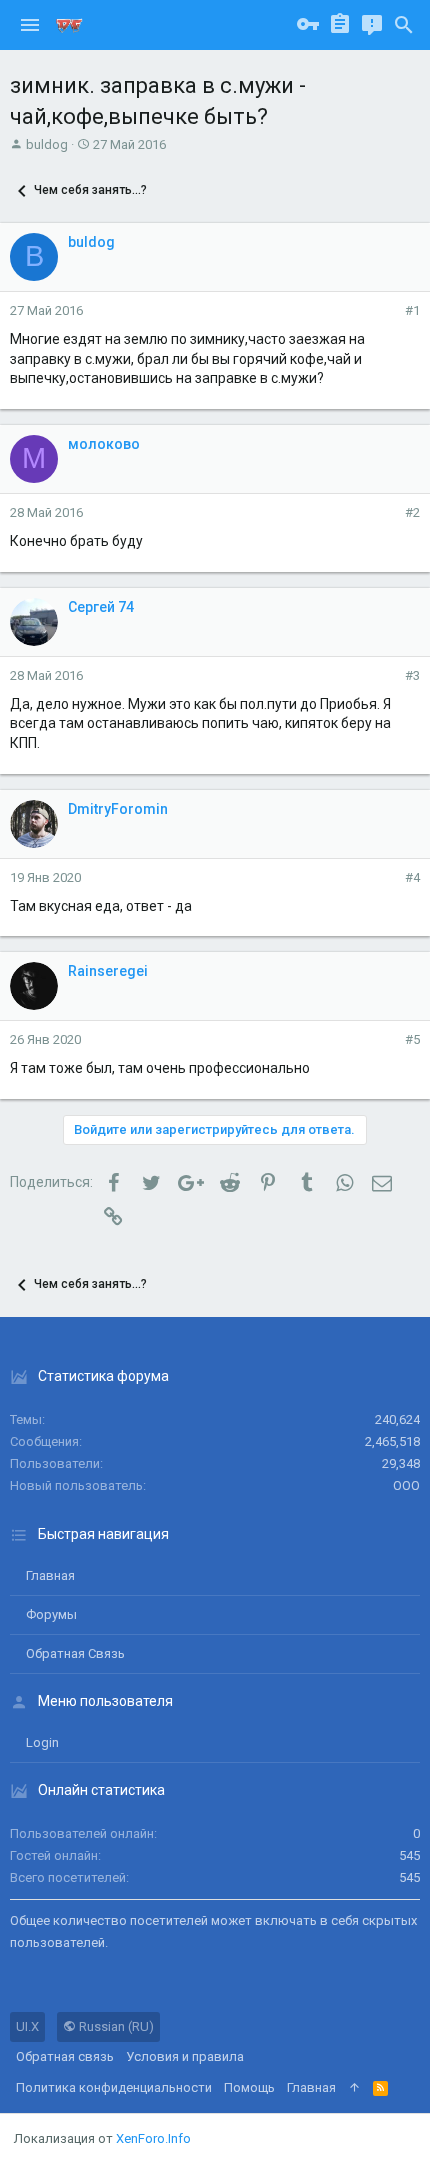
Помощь (249, 2087)
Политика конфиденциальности (114, 2087)
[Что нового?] (372, 25)
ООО (406, 1485)
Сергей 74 (101, 607)
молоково (104, 444)
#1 (412, 310)
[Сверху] (354, 2088)
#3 (412, 675)
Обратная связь (75, 1653)
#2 (412, 512)
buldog (47, 144)
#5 (412, 1039)
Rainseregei (108, 971)
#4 (412, 877)
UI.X (27, 2026)
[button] (30, 25)
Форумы (51, 1614)
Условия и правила (185, 2056)
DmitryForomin (118, 809)
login (42, 1742)
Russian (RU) (115, 2026)
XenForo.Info (153, 2138)
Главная (50, 1575)
